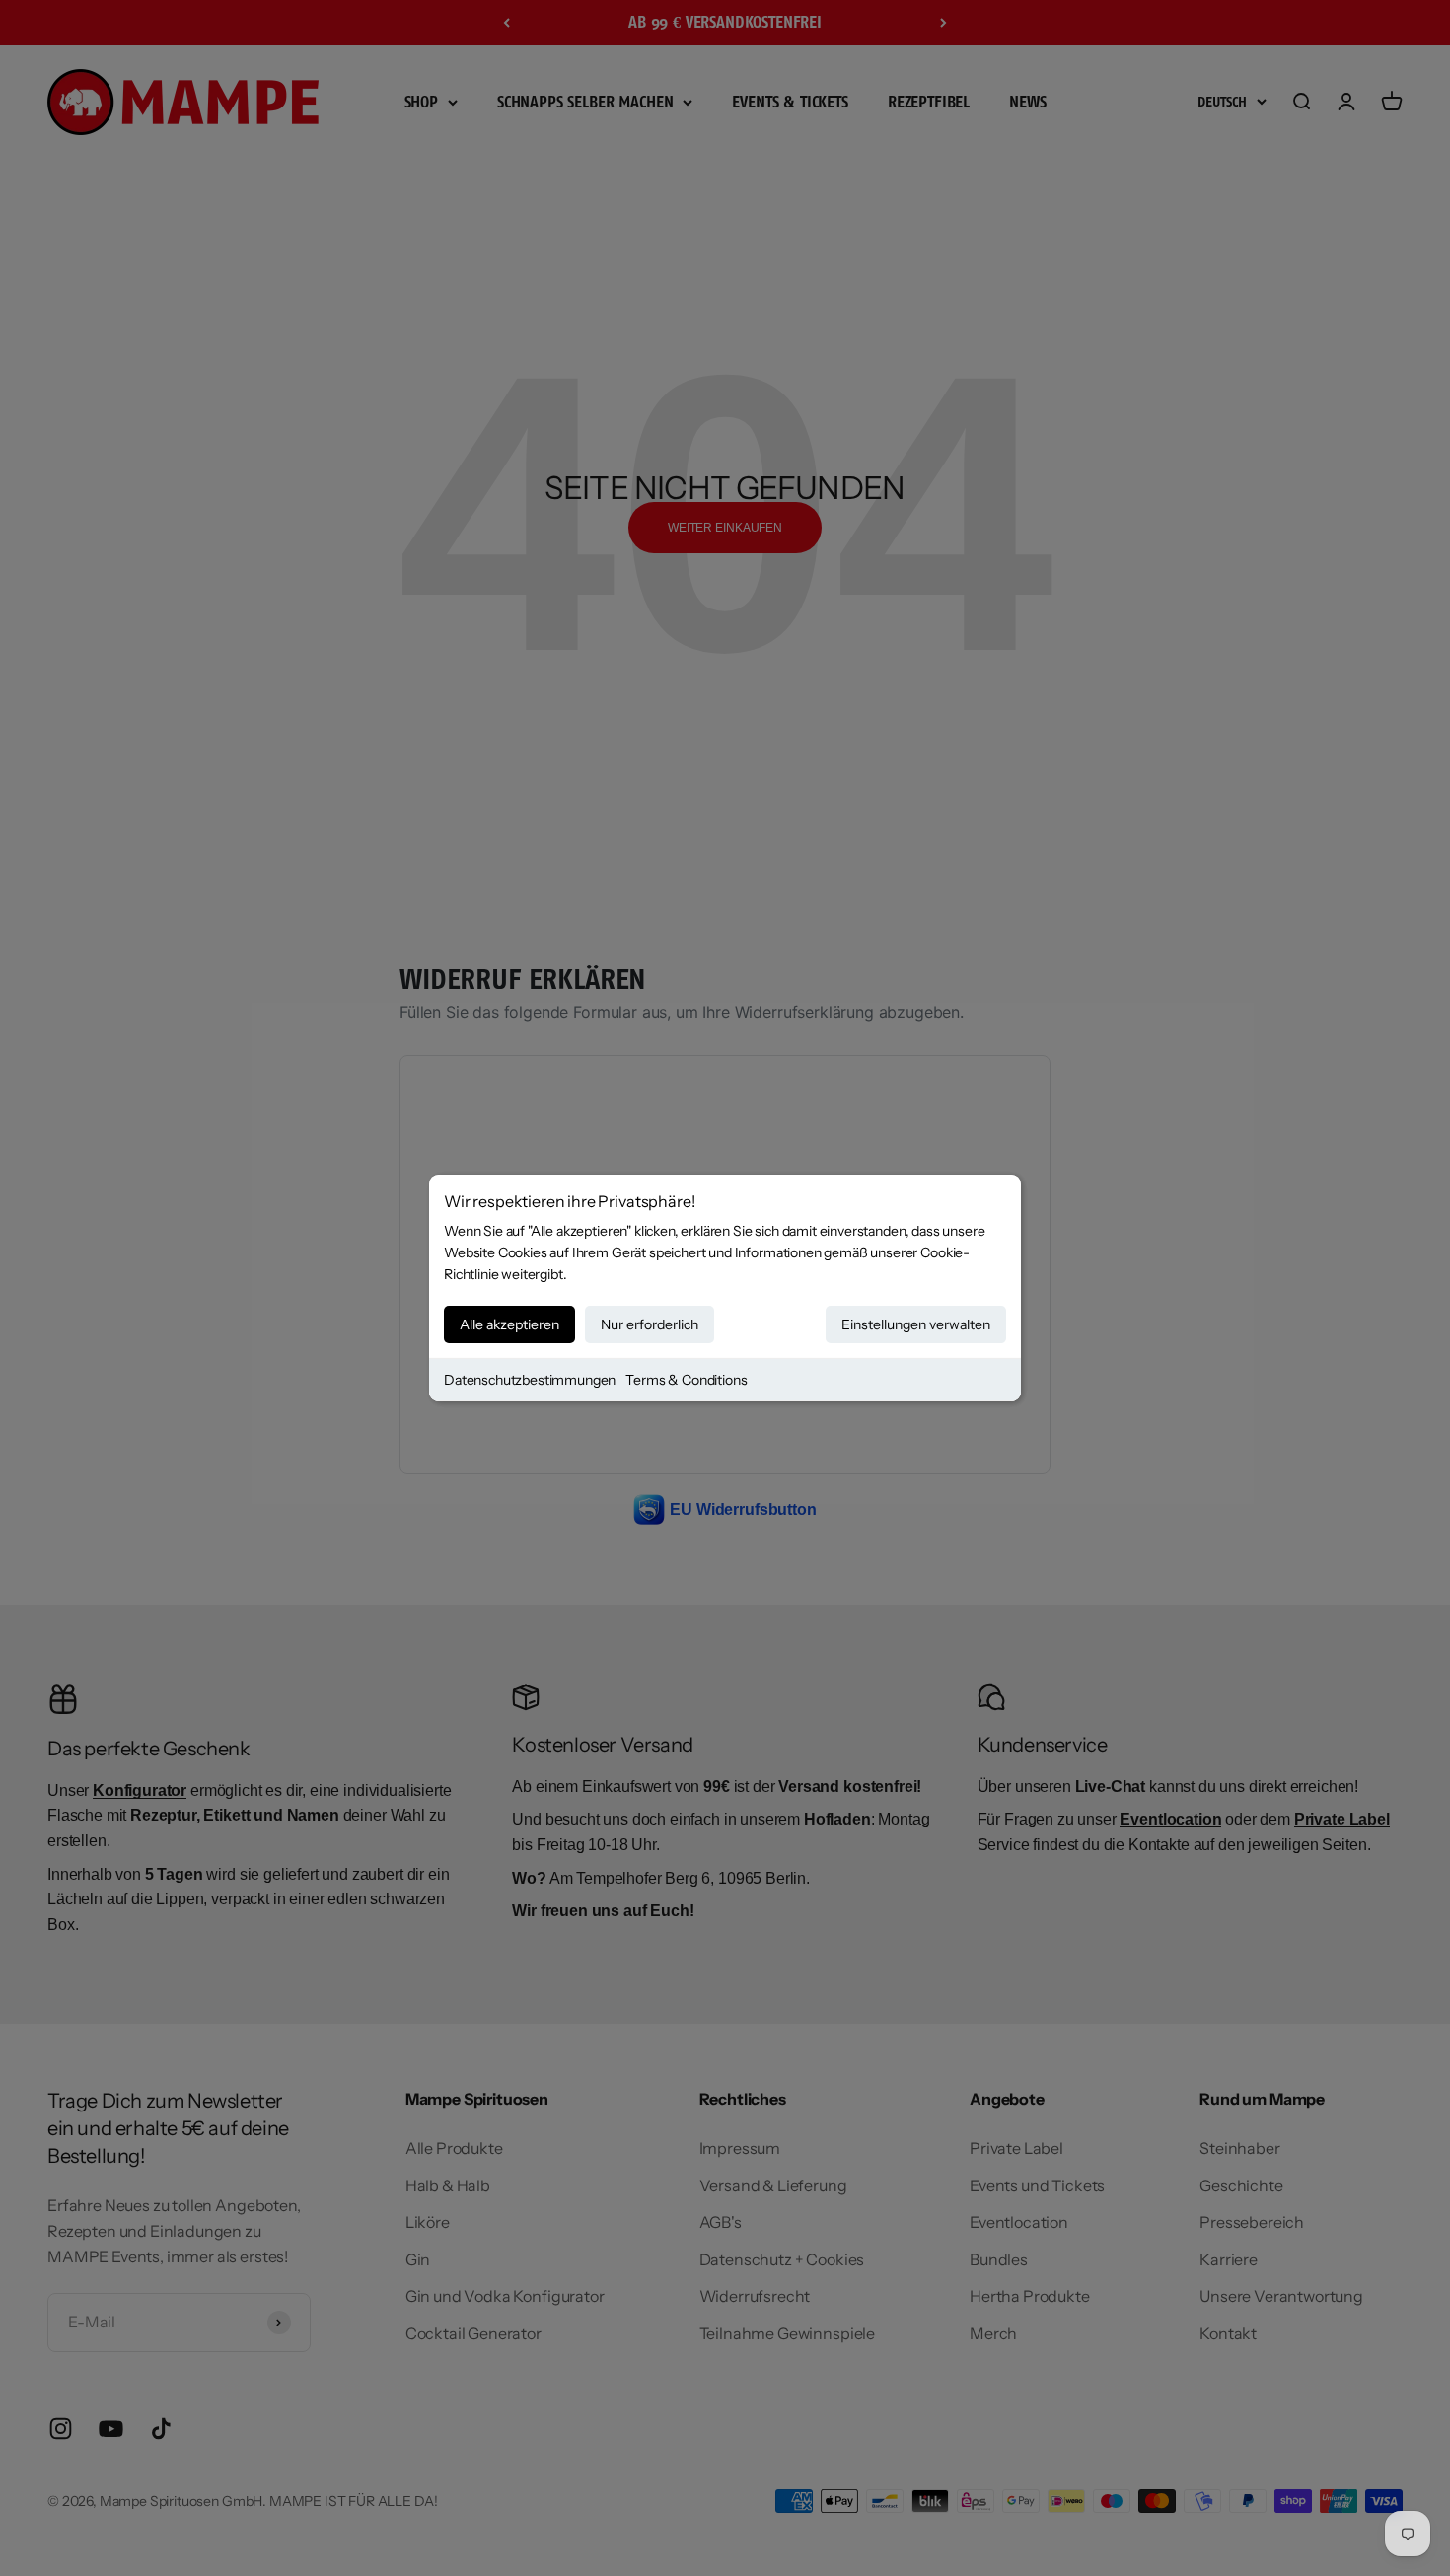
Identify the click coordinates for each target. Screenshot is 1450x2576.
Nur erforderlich (650, 1324)
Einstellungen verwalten (916, 1324)
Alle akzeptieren (509, 1324)
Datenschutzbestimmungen (530, 1380)
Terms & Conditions (686, 1380)
